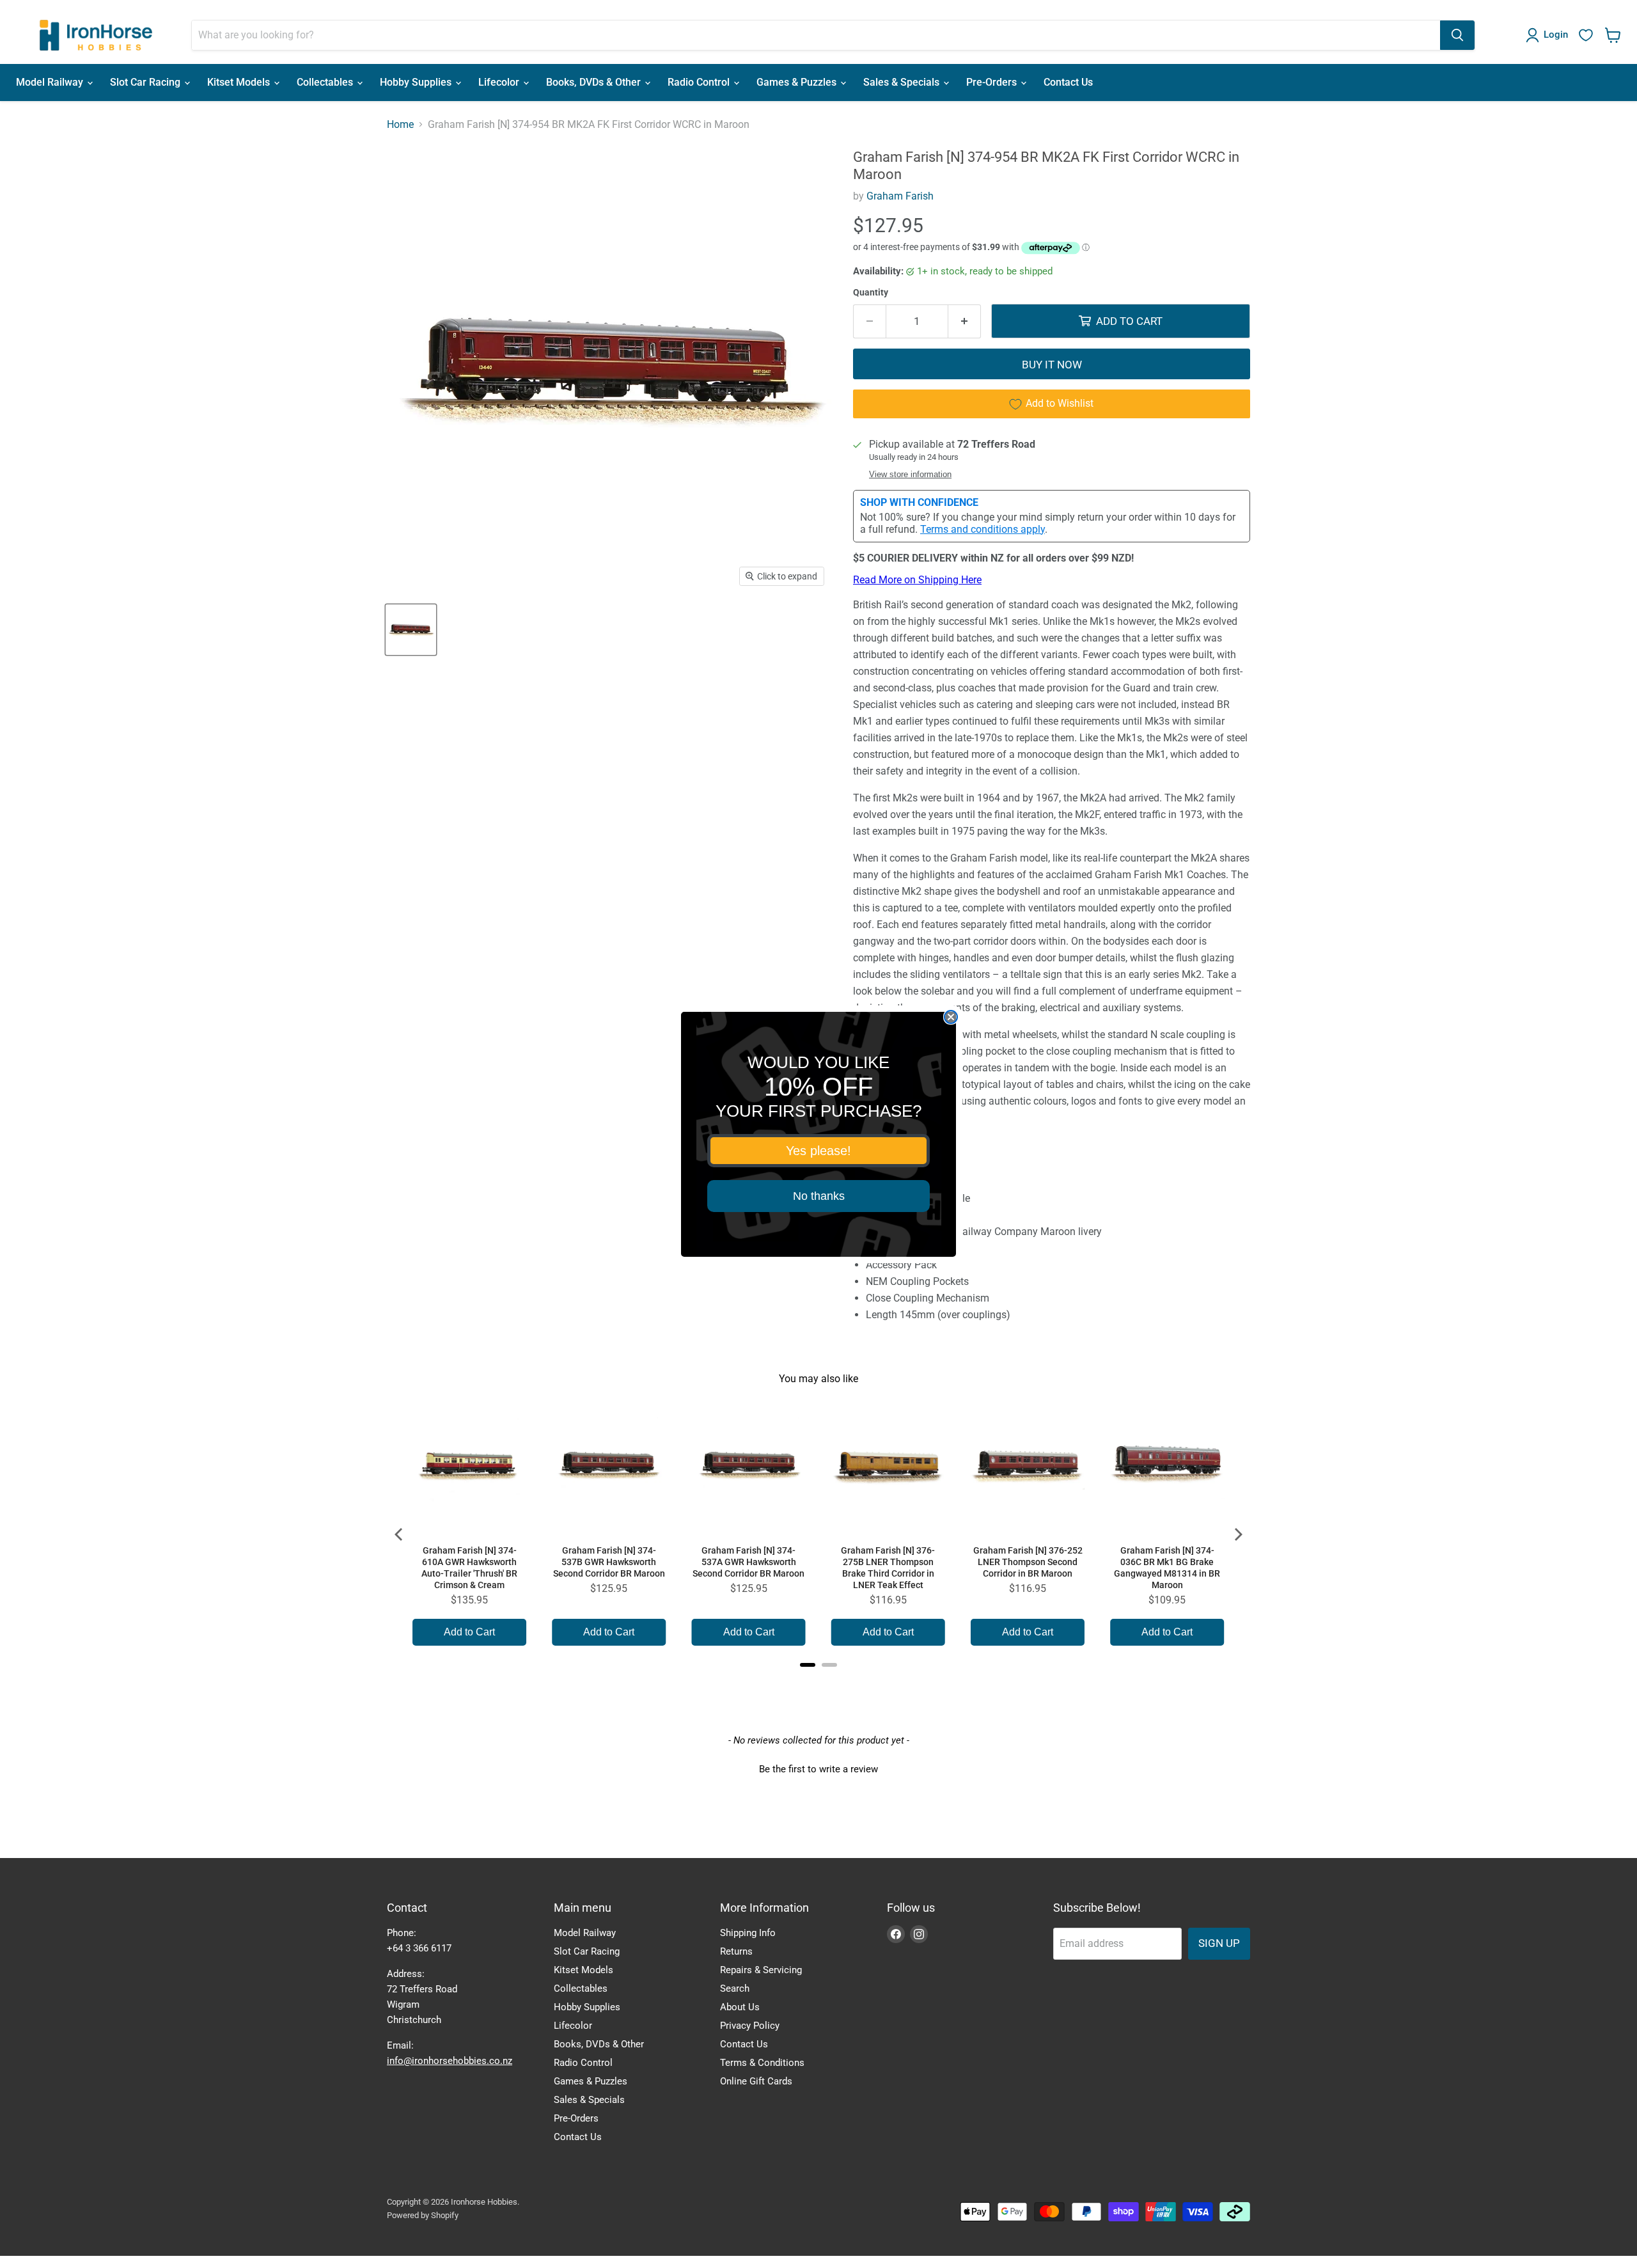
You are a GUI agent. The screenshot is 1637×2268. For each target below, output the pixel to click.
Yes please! (818, 1151)
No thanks (819, 1196)
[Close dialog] (951, 1017)
